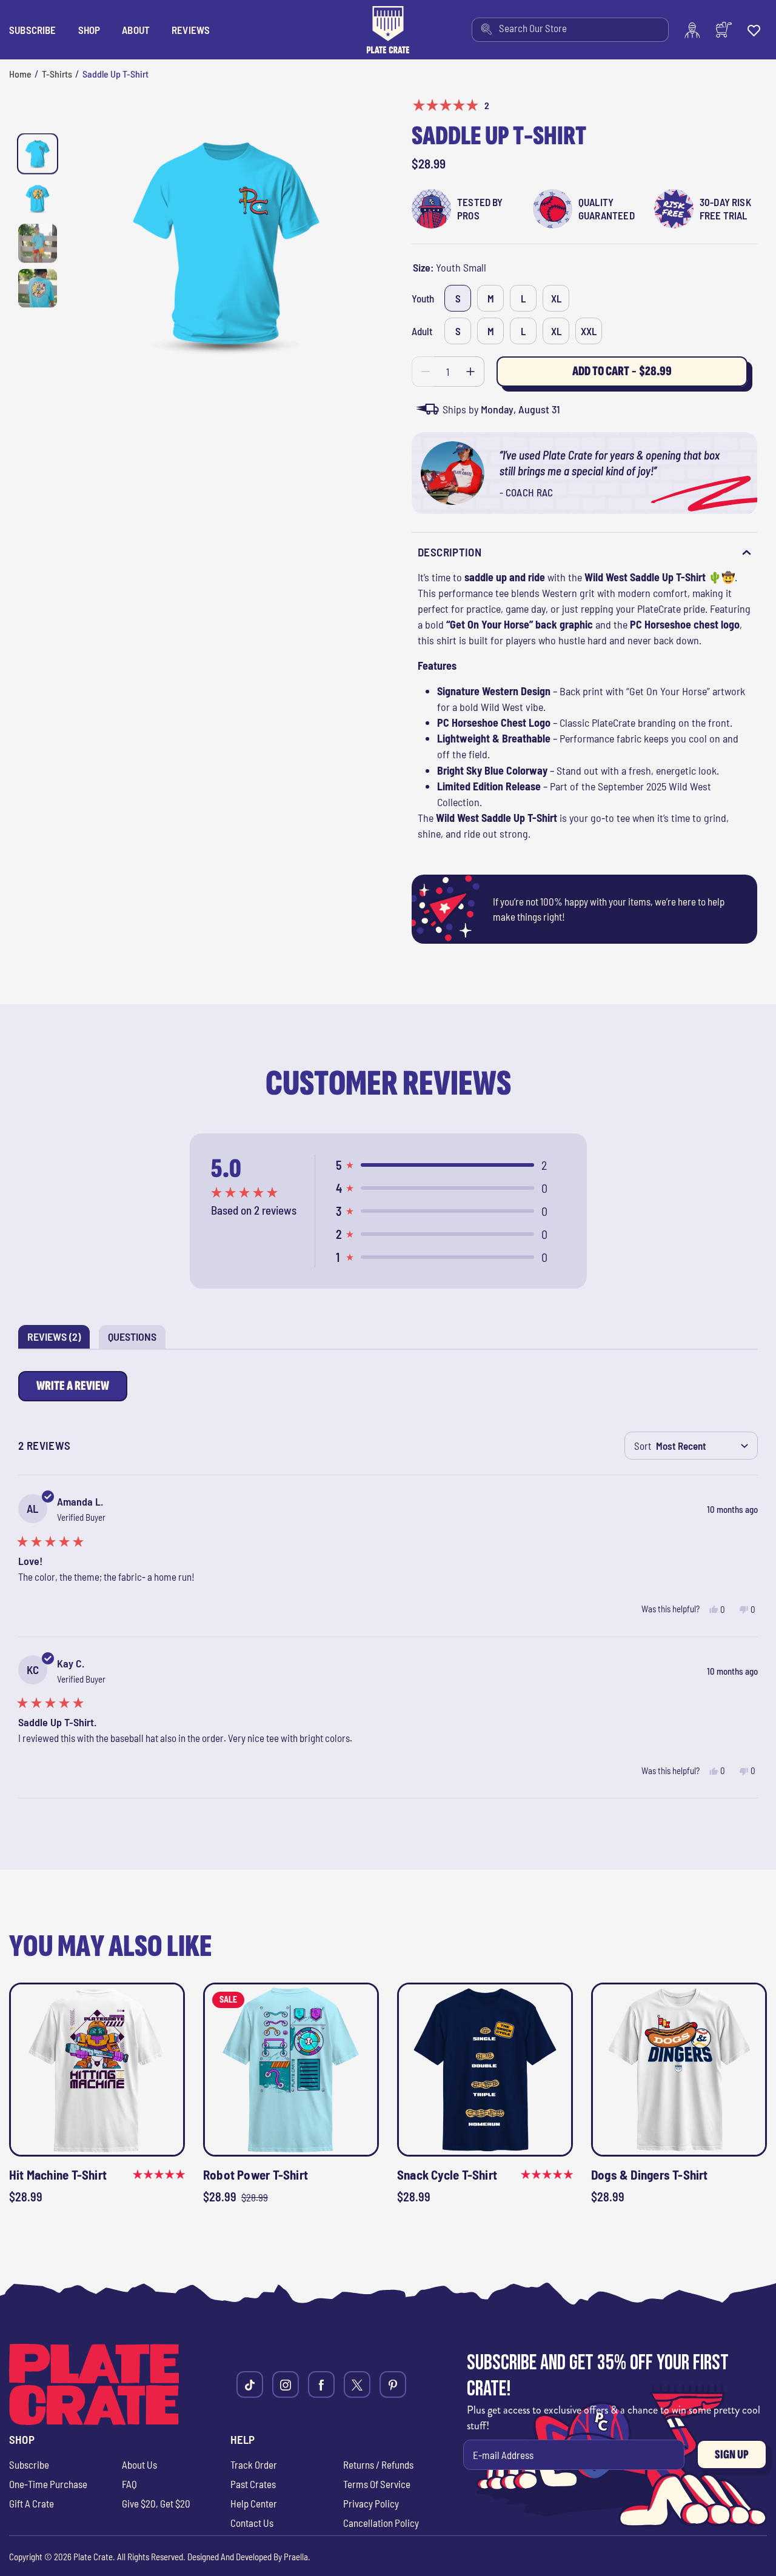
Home (20, 74)
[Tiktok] (250, 2384)
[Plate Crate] (388, 30)
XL (556, 298)
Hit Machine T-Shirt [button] (58, 2174)
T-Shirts (57, 74)
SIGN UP (732, 2454)
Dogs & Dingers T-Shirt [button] (650, 2174)
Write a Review (75, 1390)
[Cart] (724, 30)
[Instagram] (286, 2384)
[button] (89, 30)
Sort (643, 1446)
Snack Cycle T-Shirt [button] (447, 2174)
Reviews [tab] (59, 1339)
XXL (589, 331)
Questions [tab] (137, 1339)
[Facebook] (321, 2384)
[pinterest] (393, 2384)
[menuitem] (570, 30)
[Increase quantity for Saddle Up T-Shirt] (471, 372)
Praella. (297, 2557)
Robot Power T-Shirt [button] (256, 2174)
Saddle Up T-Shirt (115, 74)
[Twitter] (357, 2384)
